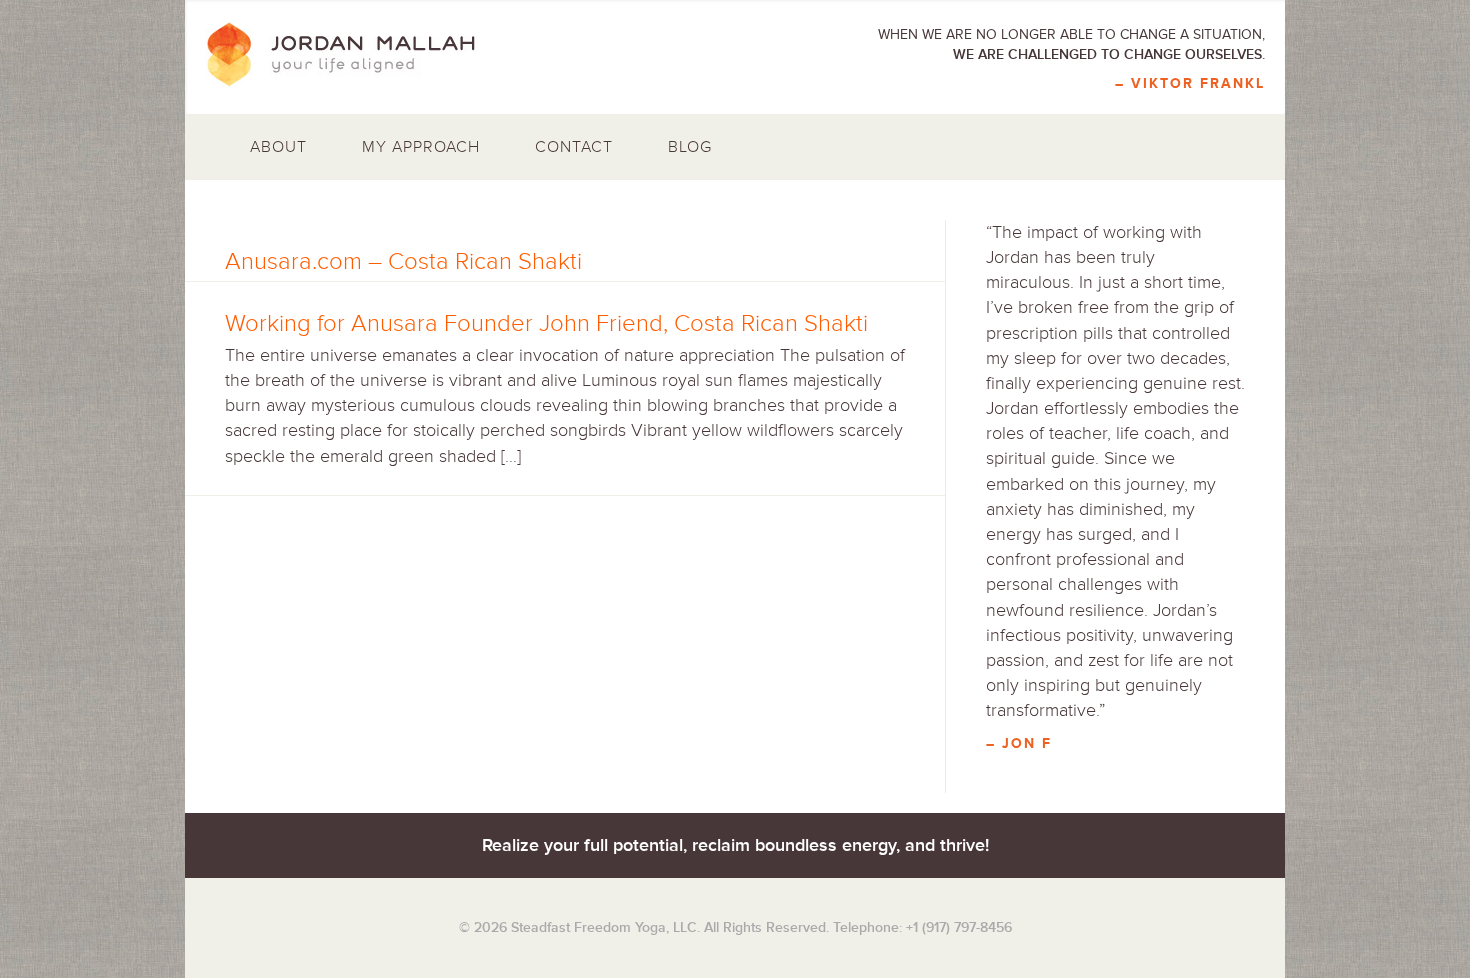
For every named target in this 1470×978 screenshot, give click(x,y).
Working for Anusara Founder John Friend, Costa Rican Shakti (546, 323)
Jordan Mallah (355, 55)
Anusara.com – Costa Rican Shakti (403, 261)
